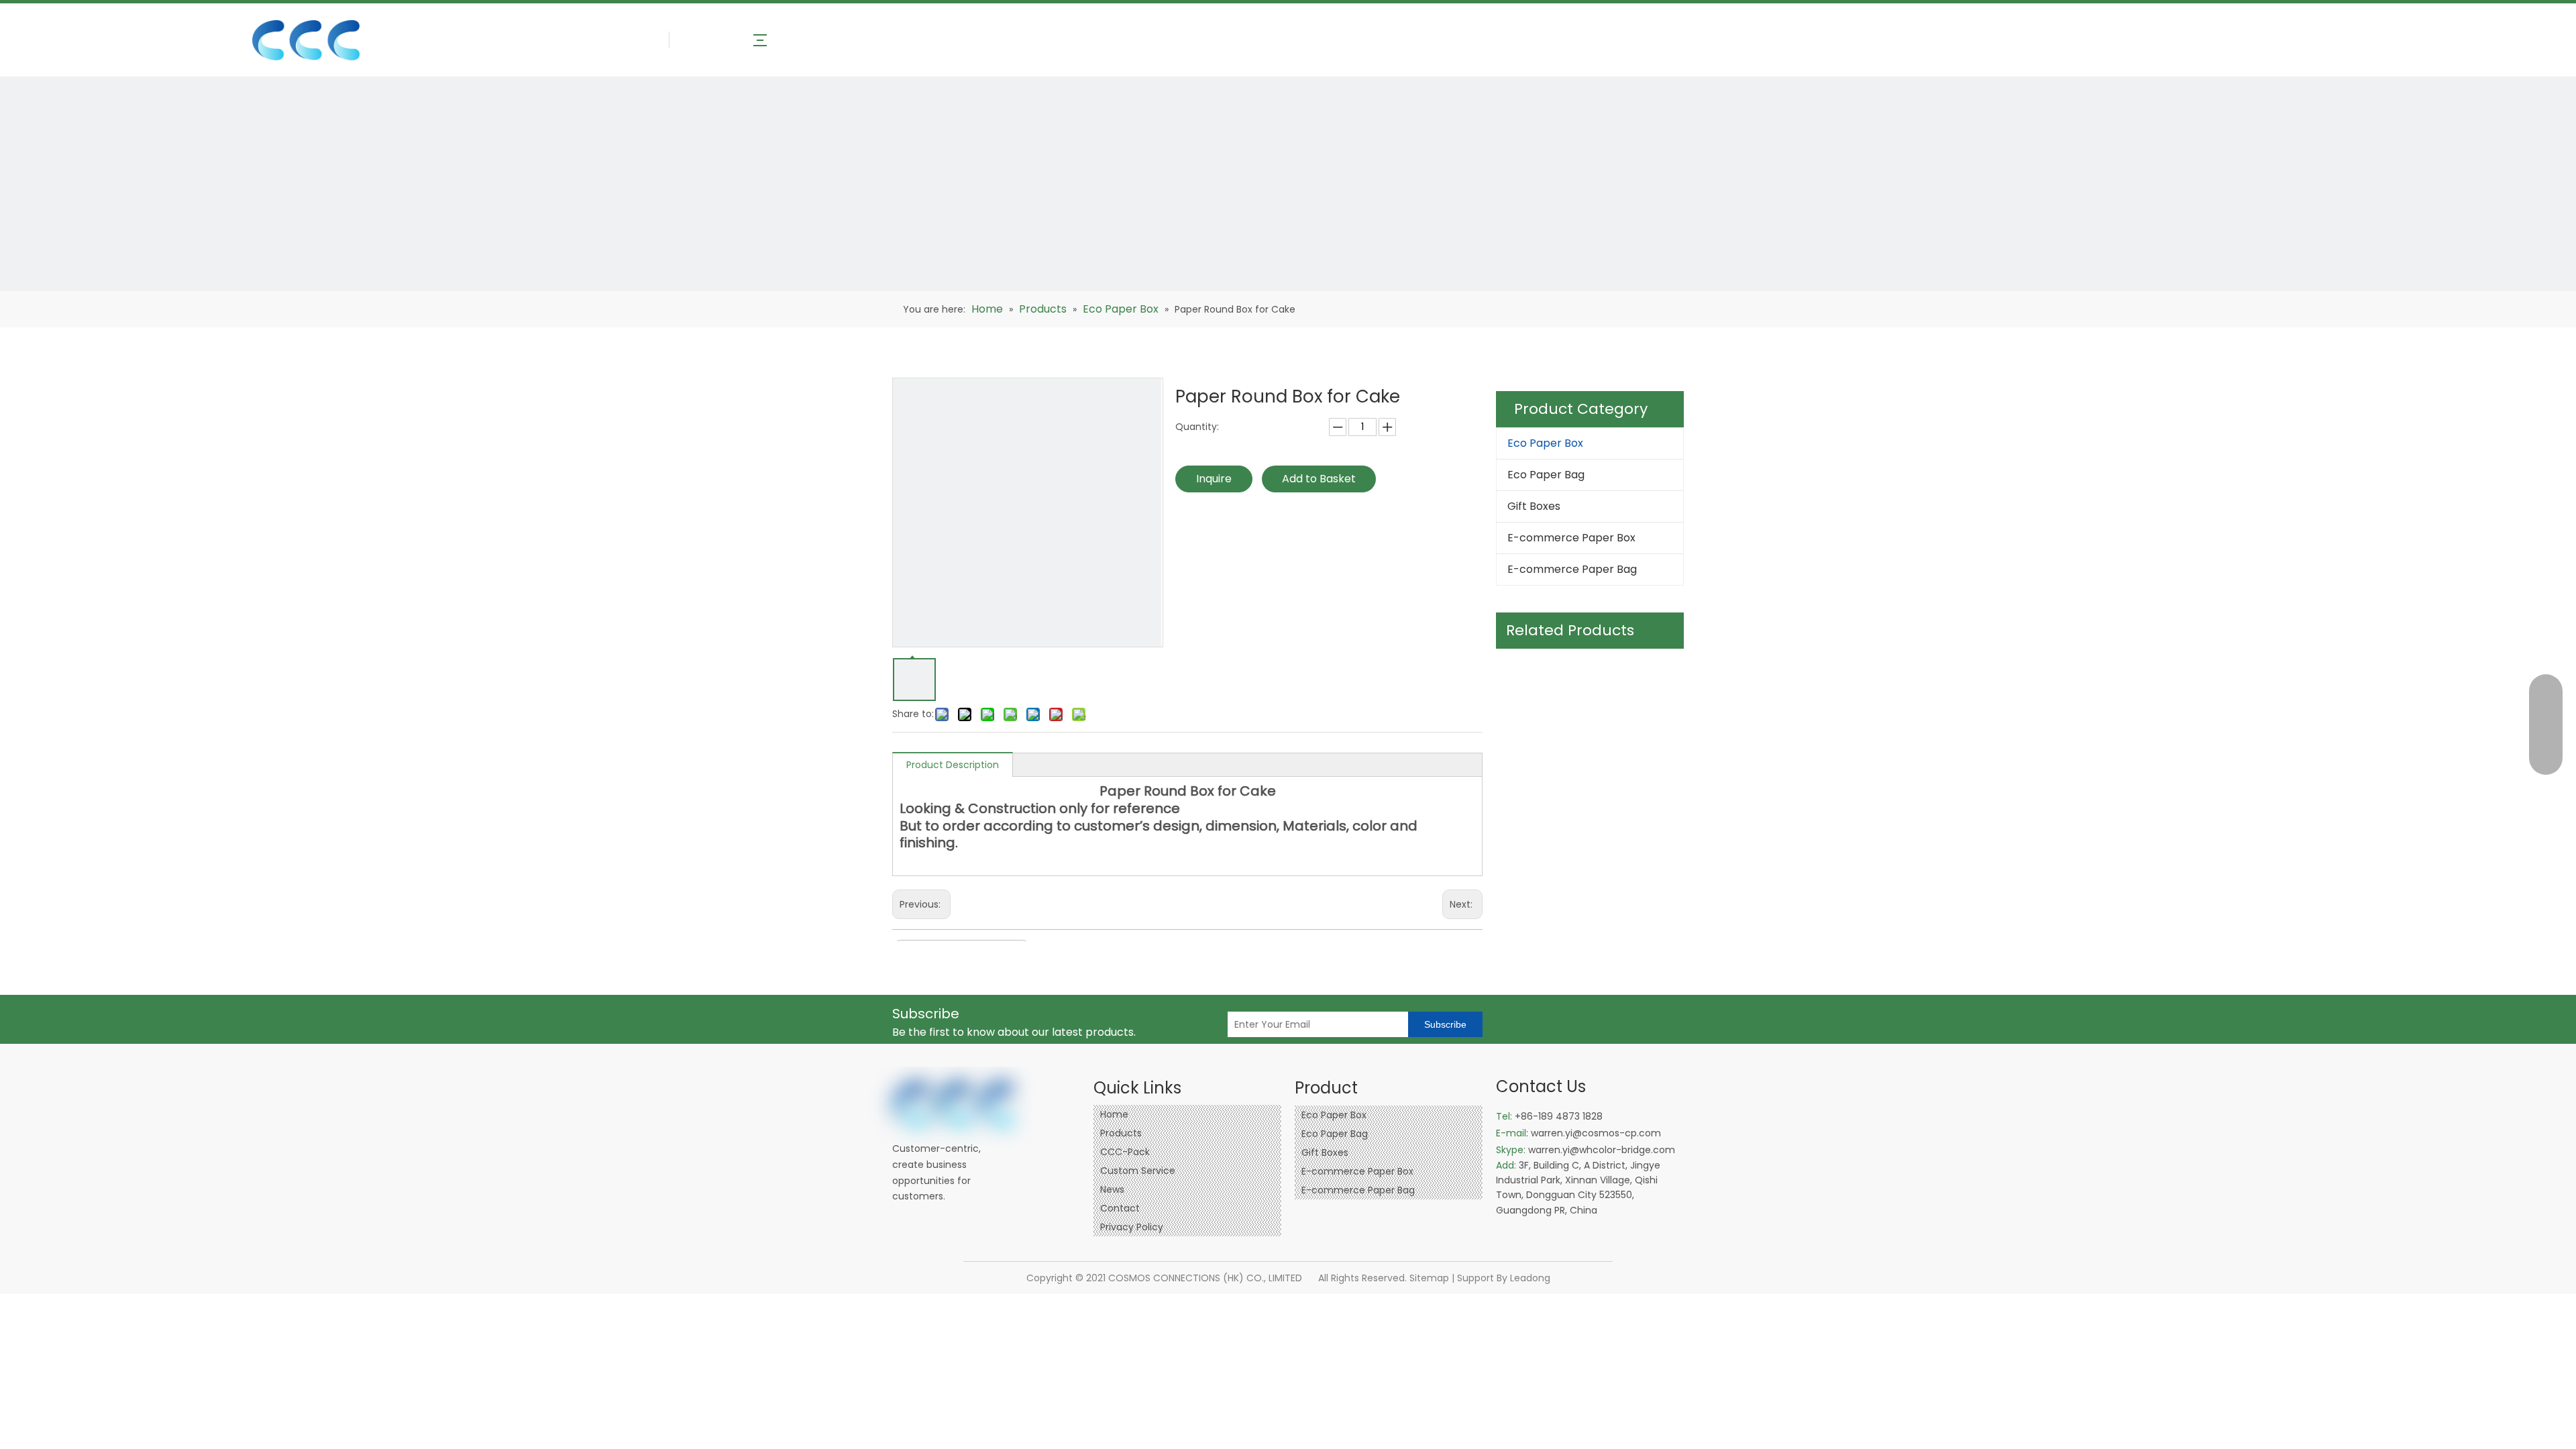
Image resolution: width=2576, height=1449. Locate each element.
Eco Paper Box (1545, 443)
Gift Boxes (1534, 506)
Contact (1120, 1208)
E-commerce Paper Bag (1572, 569)
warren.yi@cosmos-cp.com (1596, 1133)
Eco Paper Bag (1546, 475)
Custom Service (1138, 1171)
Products (1121, 1133)
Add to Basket (1319, 479)
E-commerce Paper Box (1571, 538)
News (1112, 1189)
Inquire (1214, 479)
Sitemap (1429, 1278)
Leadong (1530, 1278)
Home (1114, 1114)
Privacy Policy (1132, 1227)
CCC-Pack (1125, 1152)
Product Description (953, 765)
